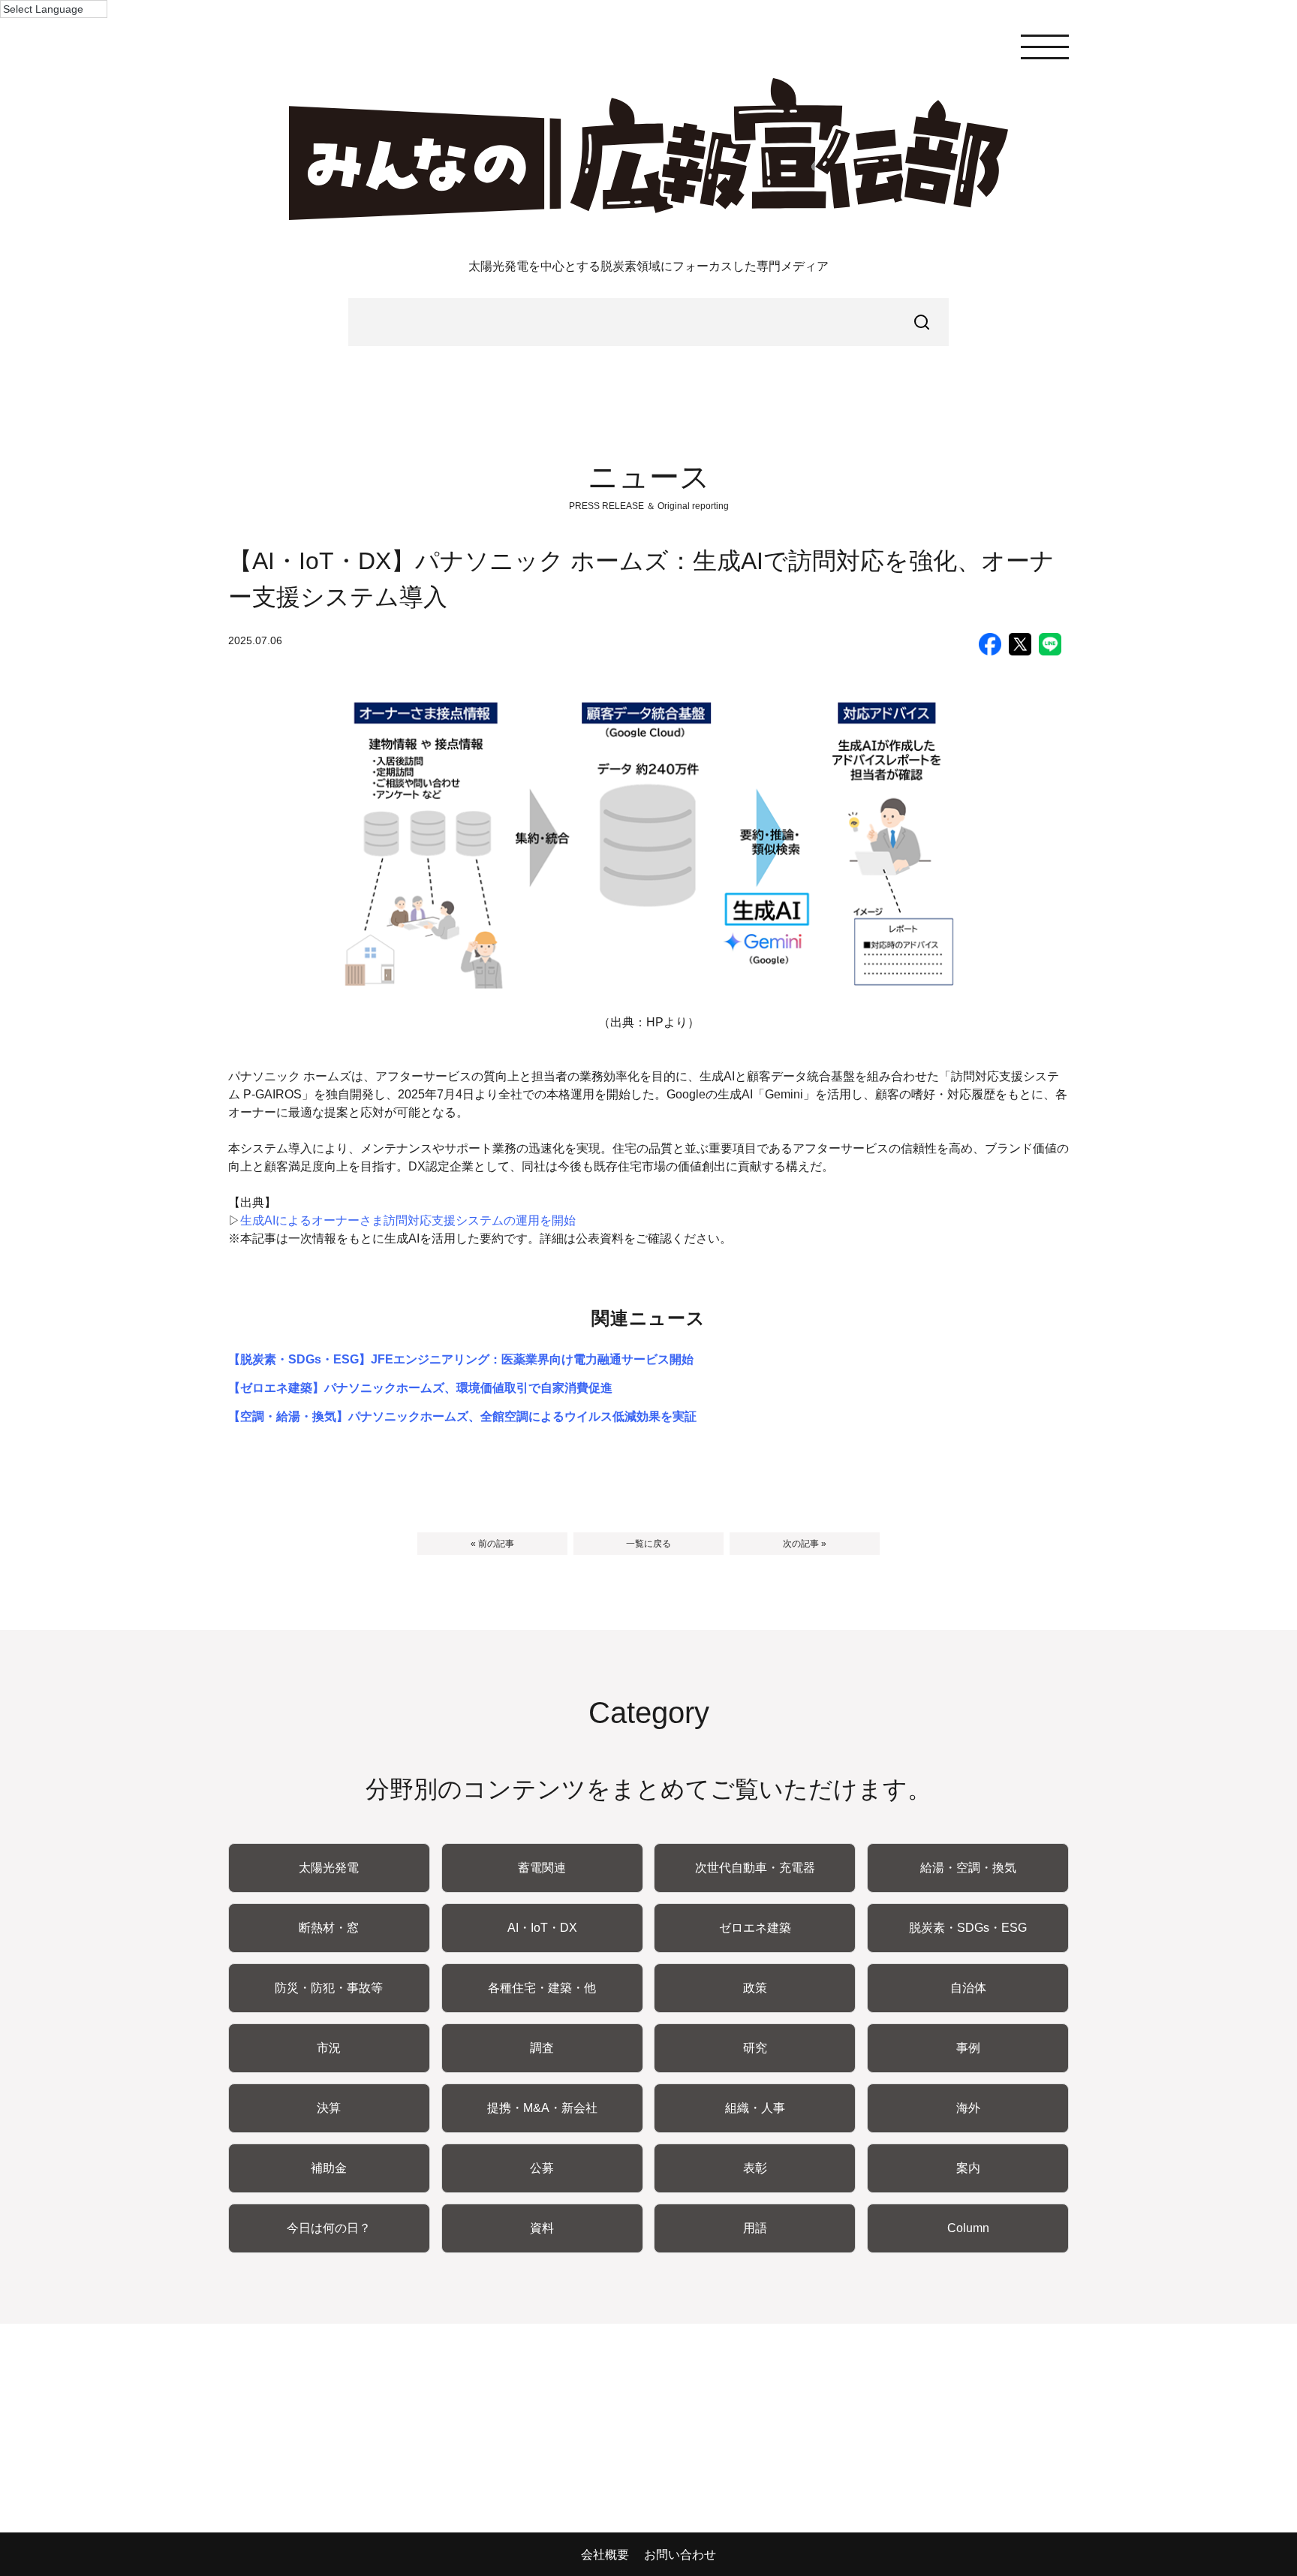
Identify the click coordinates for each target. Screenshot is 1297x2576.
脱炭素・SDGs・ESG (968, 1928)
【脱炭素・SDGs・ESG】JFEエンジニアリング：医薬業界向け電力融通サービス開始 (461, 1359)
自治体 (968, 1988)
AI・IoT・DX (542, 1928)
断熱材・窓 (329, 1928)
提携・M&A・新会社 (542, 2108)
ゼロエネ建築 (755, 1928)
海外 (968, 2108)
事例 (968, 2048)
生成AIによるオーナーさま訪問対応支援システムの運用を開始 (408, 1220)
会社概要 (605, 2555)
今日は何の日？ (329, 2228)
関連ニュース (649, 1318)
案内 (968, 2168)
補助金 (329, 2168)
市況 (329, 2048)
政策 (755, 1988)
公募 (542, 2168)
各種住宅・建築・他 (542, 1988)
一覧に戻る (648, 1544)
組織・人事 (755, 2108)
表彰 (755, 2168)
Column (968, 2228)
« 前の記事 (492, 1544)
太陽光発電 (329, 1868)
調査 (542, 2048)
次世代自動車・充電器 (755, 1868)
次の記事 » (805, 1544)
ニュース (649, 477)
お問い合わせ (680, 2555)
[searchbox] (648, 322)
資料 (542, 2228)
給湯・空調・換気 (968, 1868)
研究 (755, 2048)
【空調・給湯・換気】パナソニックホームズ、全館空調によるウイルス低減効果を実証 (462, 1416)
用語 (755, 2228)
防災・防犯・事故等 (329, 1988)
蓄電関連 (542, 1868)
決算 (329, 2108)
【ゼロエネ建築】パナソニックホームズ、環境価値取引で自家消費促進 (420, 1388)
